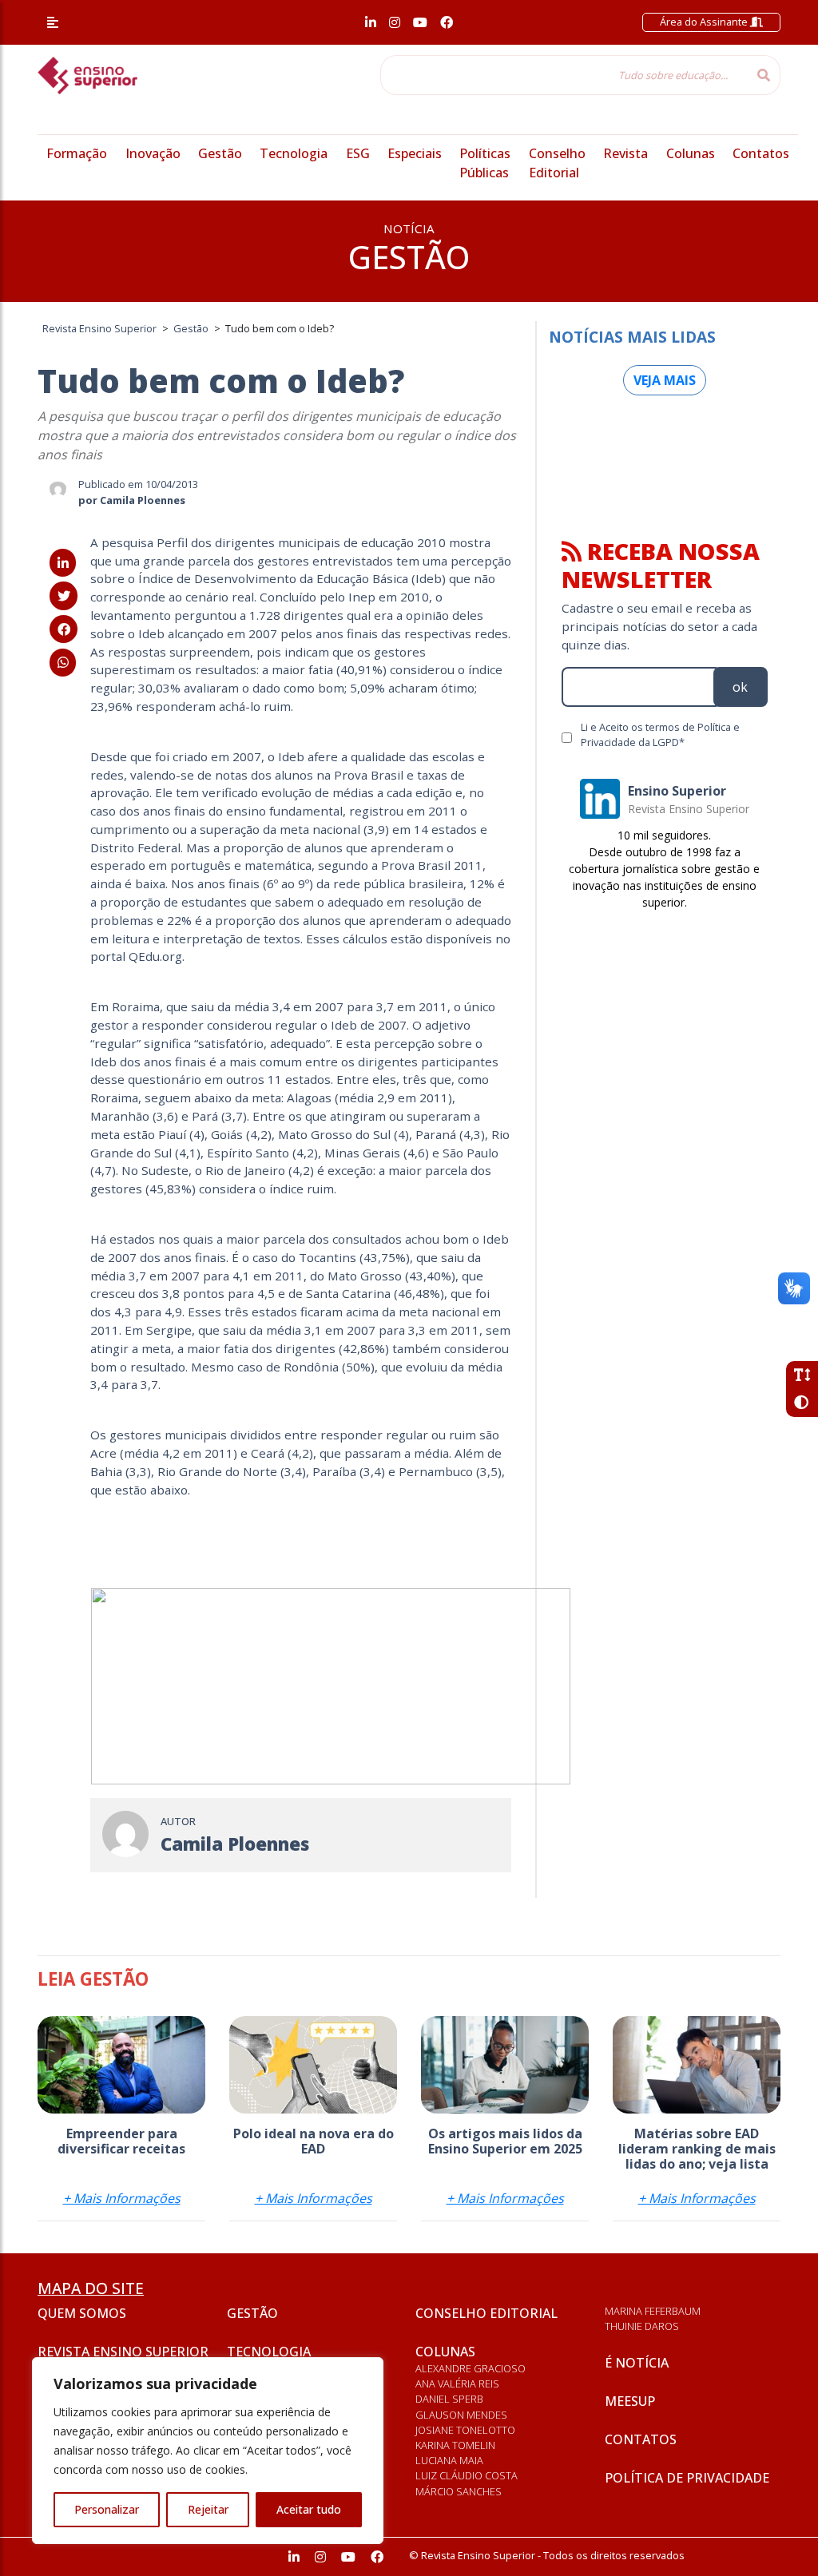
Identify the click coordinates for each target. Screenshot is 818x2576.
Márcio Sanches (459, 2491)
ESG (358, 153)
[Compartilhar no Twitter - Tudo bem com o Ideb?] (64, 596)
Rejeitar (208, 2509)
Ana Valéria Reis (457, 2383)
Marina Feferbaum (653, 2311)
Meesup (630, 2401)
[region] (208, 2451)
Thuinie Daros (642, 2326)
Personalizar (107, 2509)
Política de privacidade (687, 2478)
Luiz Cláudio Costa (467, 2475)
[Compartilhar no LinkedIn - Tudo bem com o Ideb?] (63, 563)
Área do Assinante (705, 22)
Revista (625, 153)
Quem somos (82, 2313)
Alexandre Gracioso (471, 2368)
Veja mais (665, 380)
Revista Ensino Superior (123, 2352)
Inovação (153, 153)
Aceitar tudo (309, 2509)
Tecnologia (294, 153)
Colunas (691, 153)
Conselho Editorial (486, 2313)
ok (740, 687)
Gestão (220, 153)
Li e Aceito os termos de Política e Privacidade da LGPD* (660, 734)
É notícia (637, 2363)
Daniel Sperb (449, 2399)
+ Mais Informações (122, 2198)
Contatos (761, 153)
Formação (77, 153)
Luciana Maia (449, 2460)
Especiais (415, 153)
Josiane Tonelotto (465, 2430)
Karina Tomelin (455, 2445)
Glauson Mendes (461, 2415)
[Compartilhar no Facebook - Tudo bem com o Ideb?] (64, 629)
